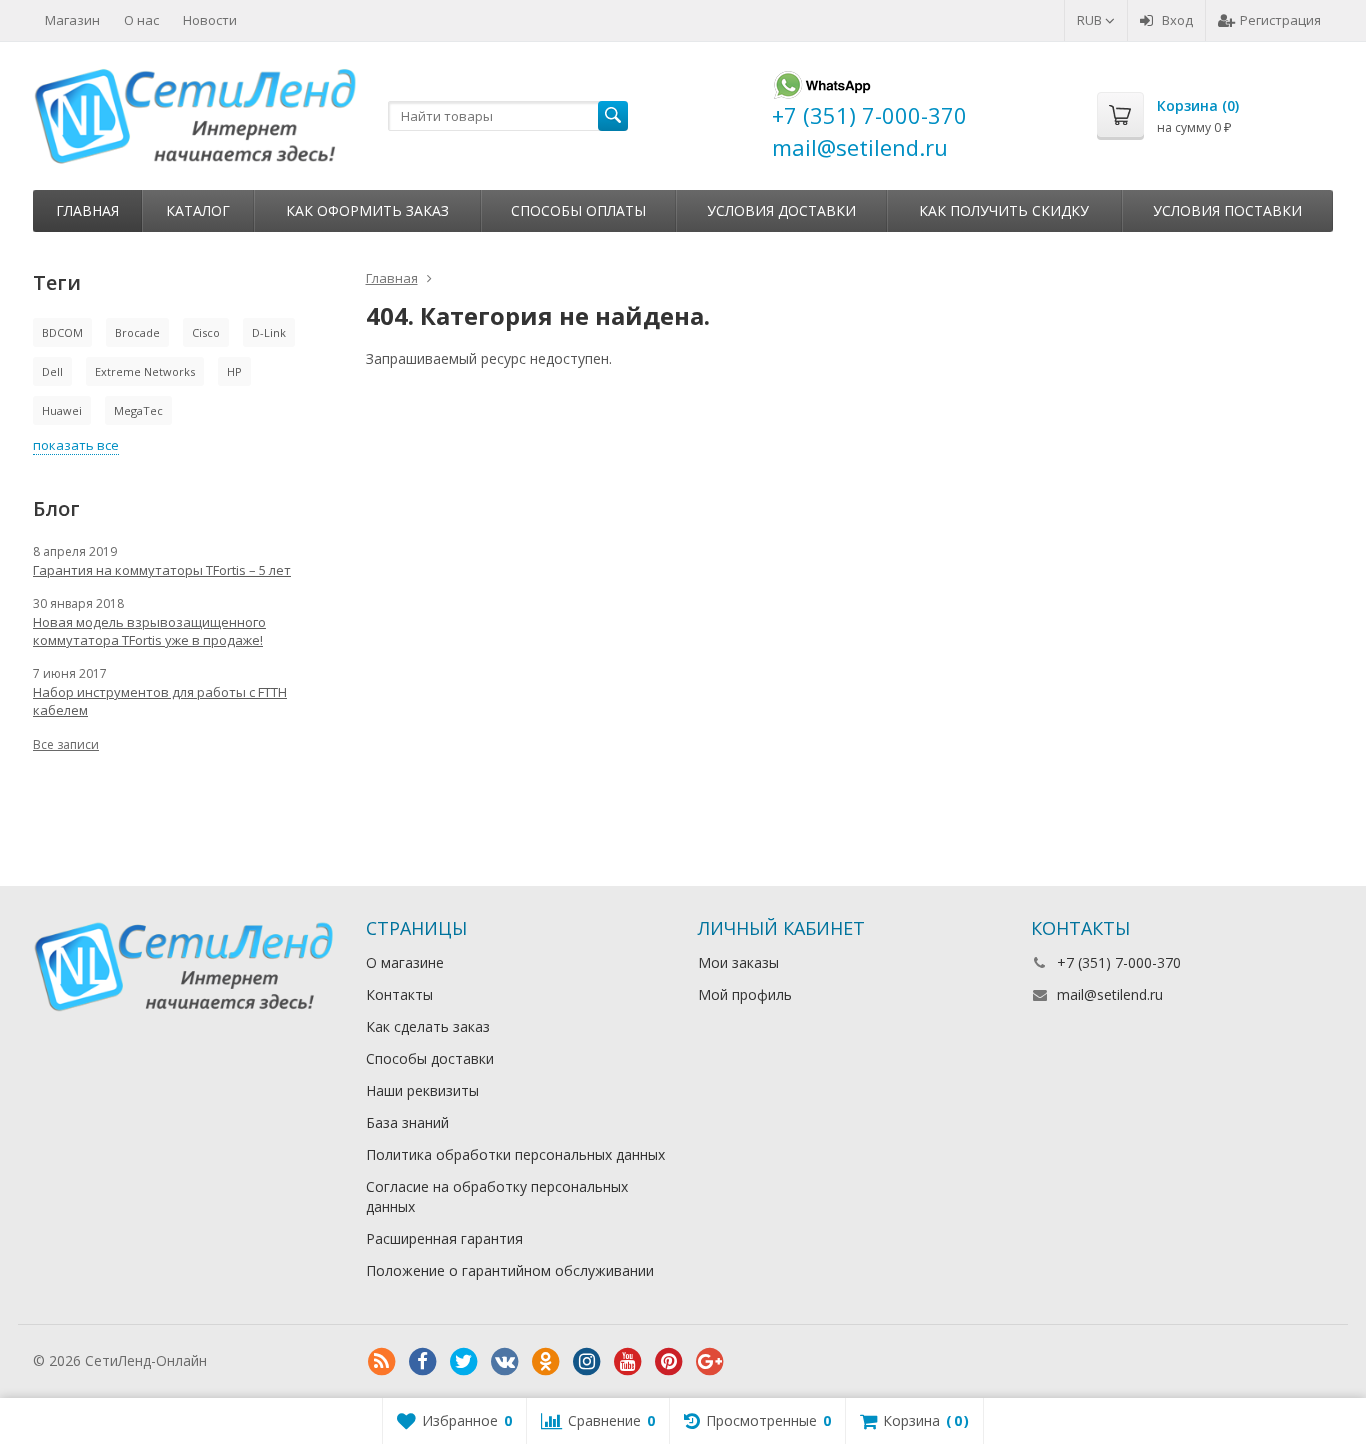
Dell (52, 371)
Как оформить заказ (367, 210)
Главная (87, 210)
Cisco (206, 332)
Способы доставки (430, 1058)
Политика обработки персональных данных (515, 1154)
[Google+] (710, 1362)
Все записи (66, 744)
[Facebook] (423, 1362)
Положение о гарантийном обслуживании (510, 1270)
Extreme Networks (145, 371)
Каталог (198, 210)
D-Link (269, 332)
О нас (141, 20)
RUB (1091, 20)
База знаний (407, 1122)
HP (234, 371)
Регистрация (1280, 20)
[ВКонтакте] (505, 1362)
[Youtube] (628, 1362)
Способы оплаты (578, 210)
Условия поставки (1227, 210)
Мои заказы (738, 962)
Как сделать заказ (428, 1026)
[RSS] (382, 1362)
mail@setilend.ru (1110, 994)
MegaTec (138, 410)
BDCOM (62, 332)
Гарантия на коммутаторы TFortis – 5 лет (162, 570)
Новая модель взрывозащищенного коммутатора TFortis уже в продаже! (149, 631)
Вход (1177, 20)
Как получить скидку (1004, 210)
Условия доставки (781, 210)
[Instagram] (587, 1362)
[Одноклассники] (546, 1362)
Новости (210, 20)
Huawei (62, 410)
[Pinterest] (669, 1362)
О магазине (405, 962)
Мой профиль (745, 994)
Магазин (72, 20)
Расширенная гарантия (444, 1238)
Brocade (137, 332)
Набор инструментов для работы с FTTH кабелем (160, 701)
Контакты (399, 994)
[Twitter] (464, 1362)
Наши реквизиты (422, 1090)
